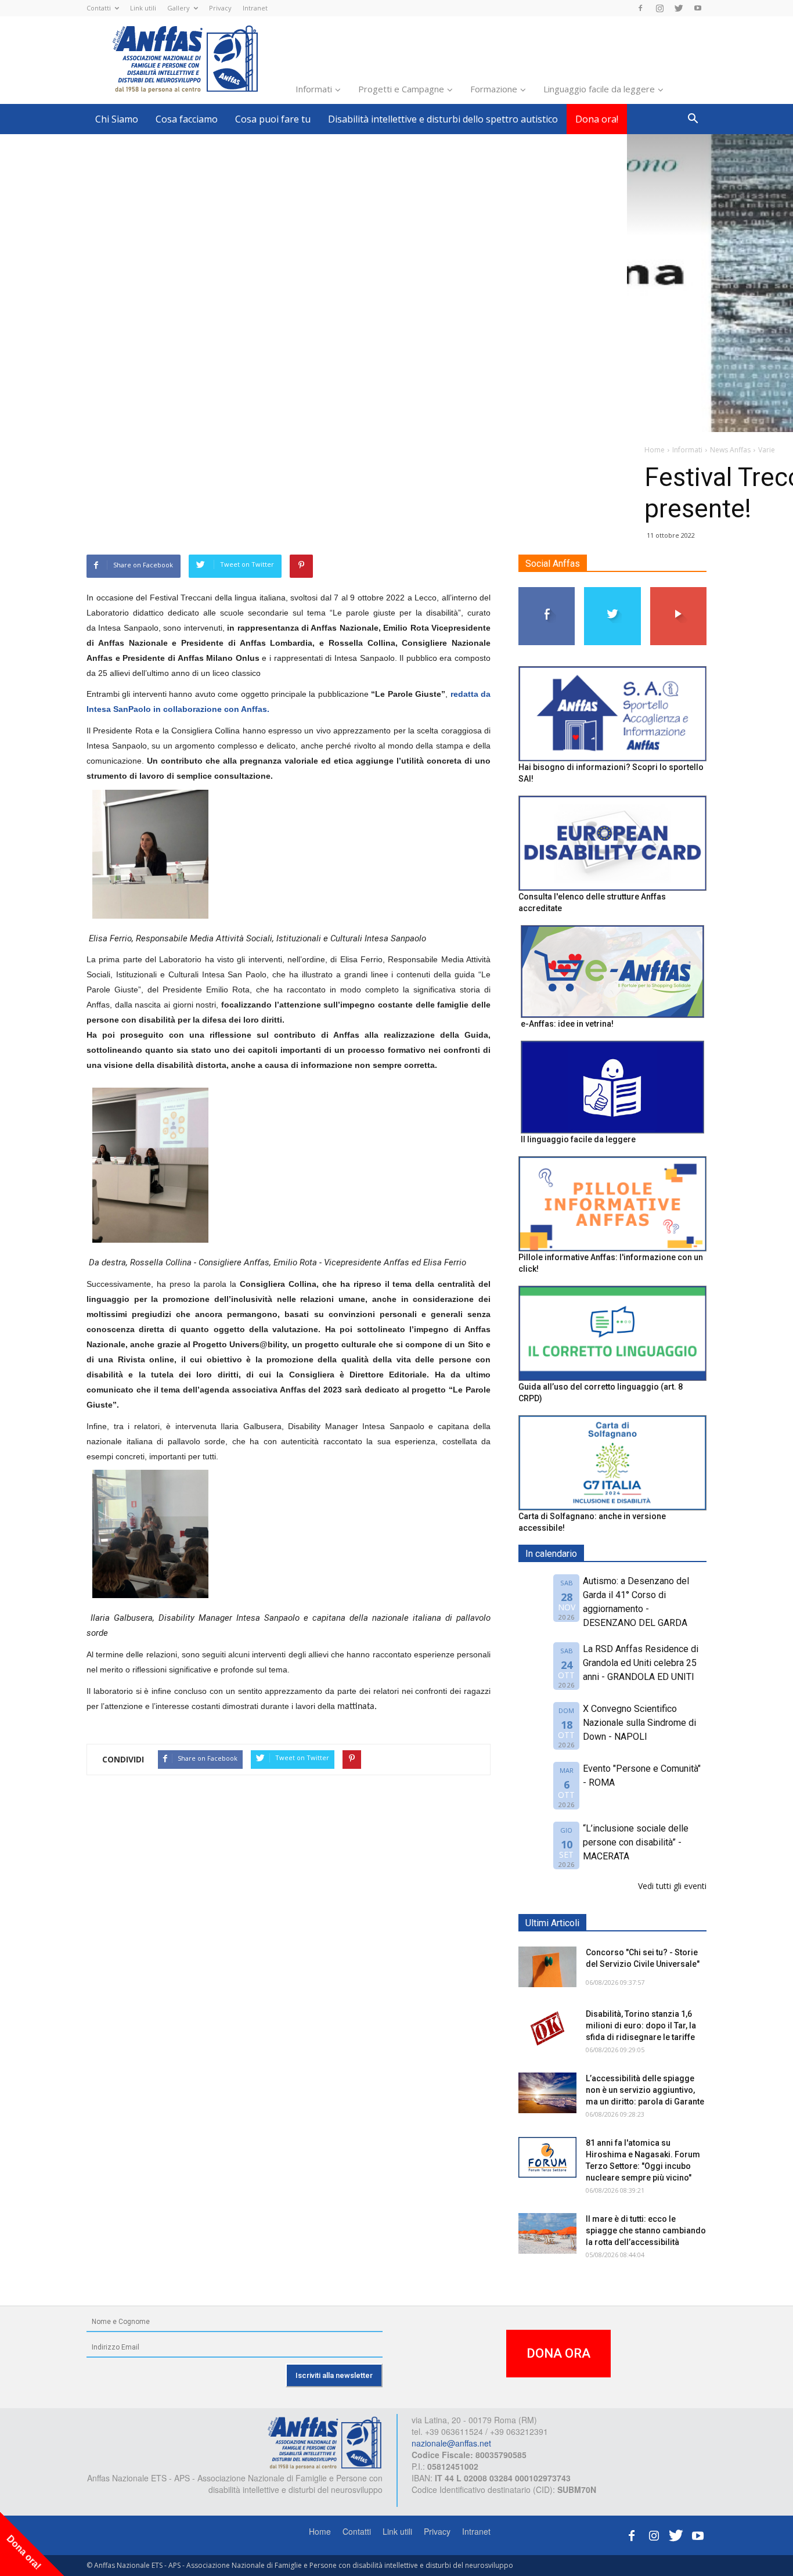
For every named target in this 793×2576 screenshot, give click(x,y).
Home (320, 2531)
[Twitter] (679, 8)
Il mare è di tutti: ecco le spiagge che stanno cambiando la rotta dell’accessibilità (646, 2230)
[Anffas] (325, 2442)
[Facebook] (640, 8)
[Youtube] (698, 8)
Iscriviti (678, 591)
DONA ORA (558, 2353)
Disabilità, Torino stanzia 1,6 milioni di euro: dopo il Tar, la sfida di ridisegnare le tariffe (641, 2025)
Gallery (179, 8)
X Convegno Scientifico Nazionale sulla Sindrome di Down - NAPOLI (639, 1723)
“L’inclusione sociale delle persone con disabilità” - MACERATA (636, 1842)
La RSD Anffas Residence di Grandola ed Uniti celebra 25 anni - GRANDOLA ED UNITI (641, 1663)
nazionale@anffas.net (451, 2443)
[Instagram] (659, 8)
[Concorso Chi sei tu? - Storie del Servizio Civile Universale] (547, 1967)
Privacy (220, 8)
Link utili (143, 8)
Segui (547, 591)
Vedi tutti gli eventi (672, 1886)
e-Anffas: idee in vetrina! (567, 1024)
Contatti (99, 8)
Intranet (255, 8)
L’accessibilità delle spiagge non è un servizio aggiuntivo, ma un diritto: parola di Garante (645, 2090)
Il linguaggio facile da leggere (578, 1139)
